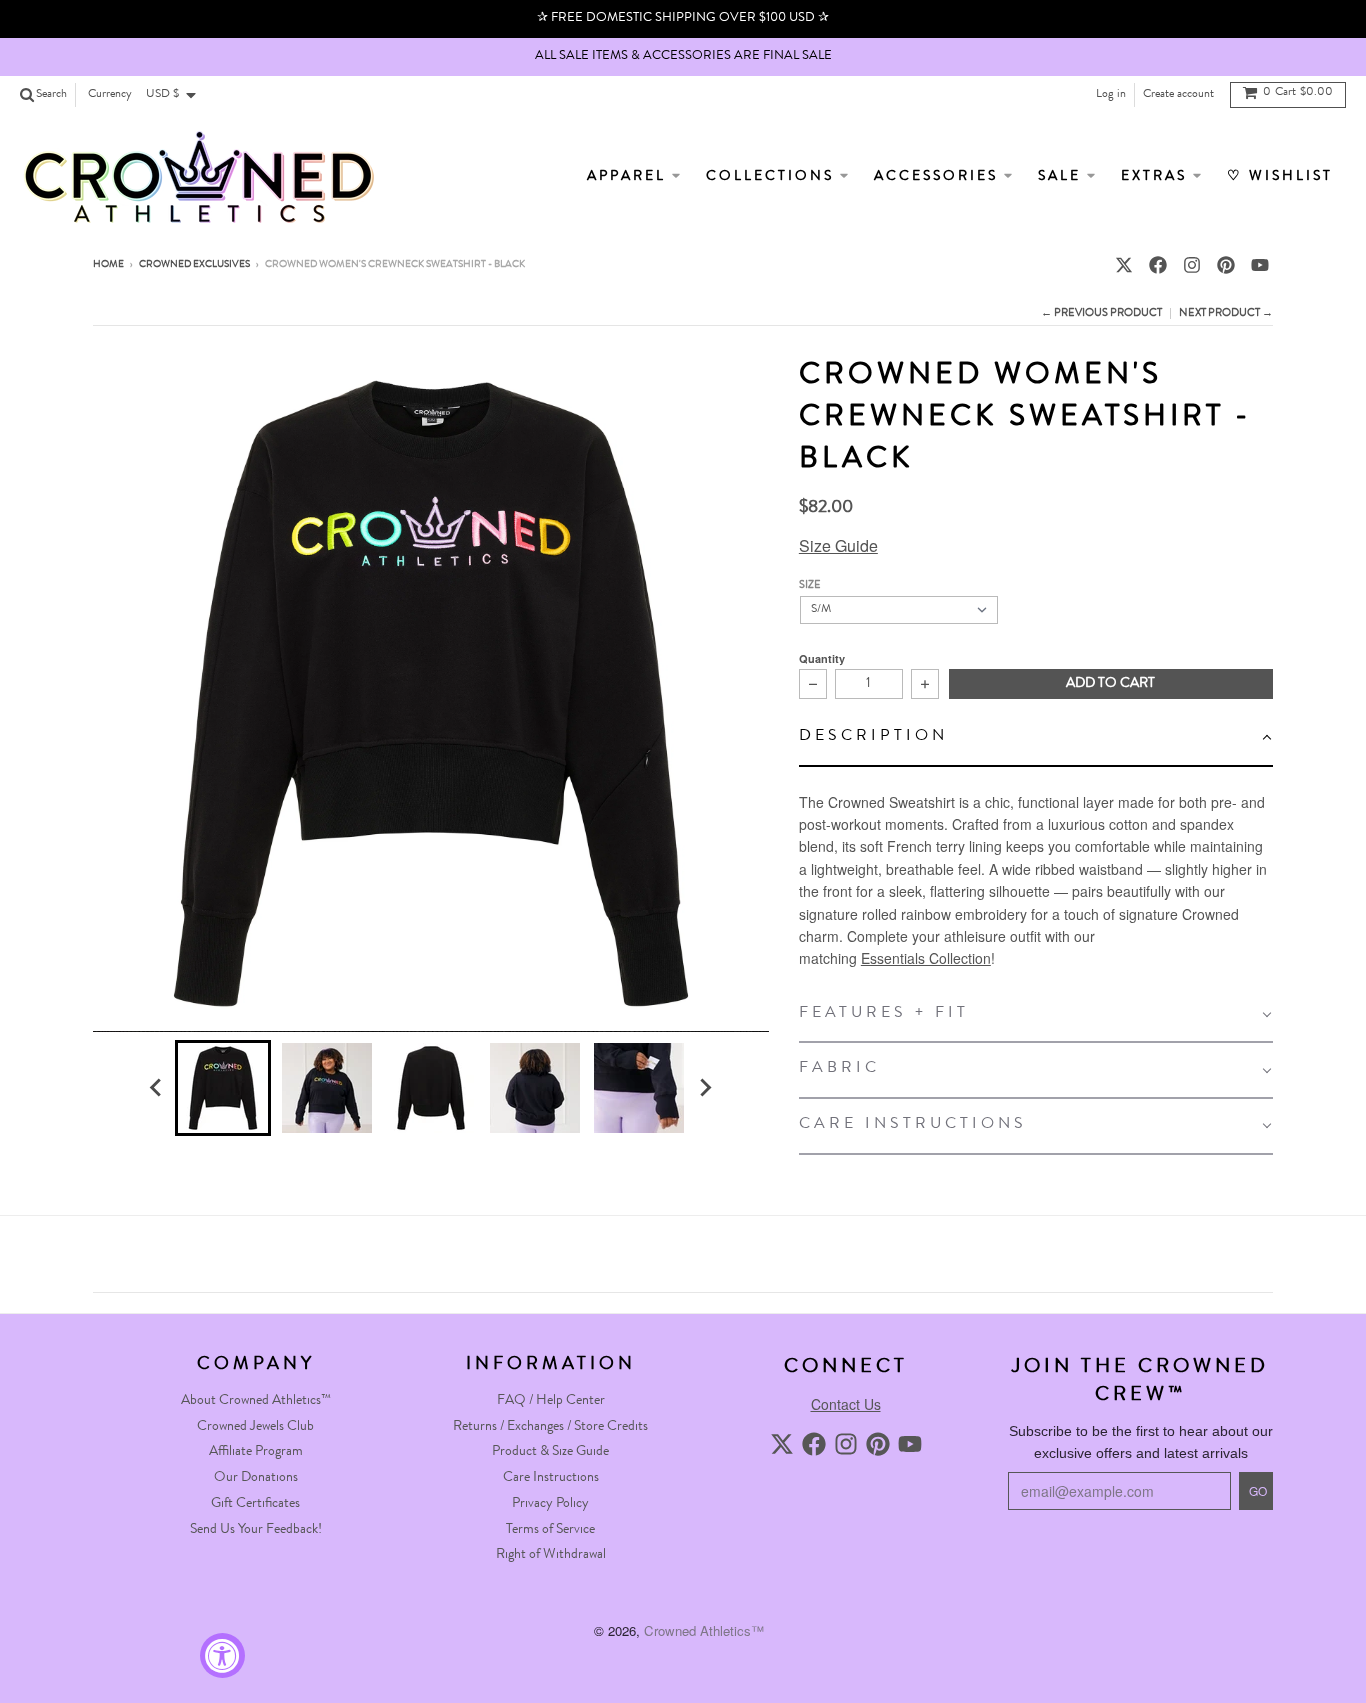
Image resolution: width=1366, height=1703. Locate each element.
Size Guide (838, 545)
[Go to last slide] (157, 1088)
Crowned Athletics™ (704, 1630)
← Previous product (1101, 313)
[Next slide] (705, 1088)
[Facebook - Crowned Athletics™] (1158, 265)
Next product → (1226, 313)
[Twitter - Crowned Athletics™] (1124, 265)
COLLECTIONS (773, 177)
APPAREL (629, 177)
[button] (1036, 739)
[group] (223, 1088)
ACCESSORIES (939, 177)
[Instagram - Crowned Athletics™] (1192, 265)
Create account (1178, 95)
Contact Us (846, 1404)
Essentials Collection (926, 958)
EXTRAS (1157, 177)
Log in (1111, 95)
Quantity (822, 658)
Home (108, 265)
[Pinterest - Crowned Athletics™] (1226, 265)
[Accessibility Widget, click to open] (222, 1655)
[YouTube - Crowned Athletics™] (1260, 265)
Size (810, 585)
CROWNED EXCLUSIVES (194, 265)
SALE (1062, 177)
